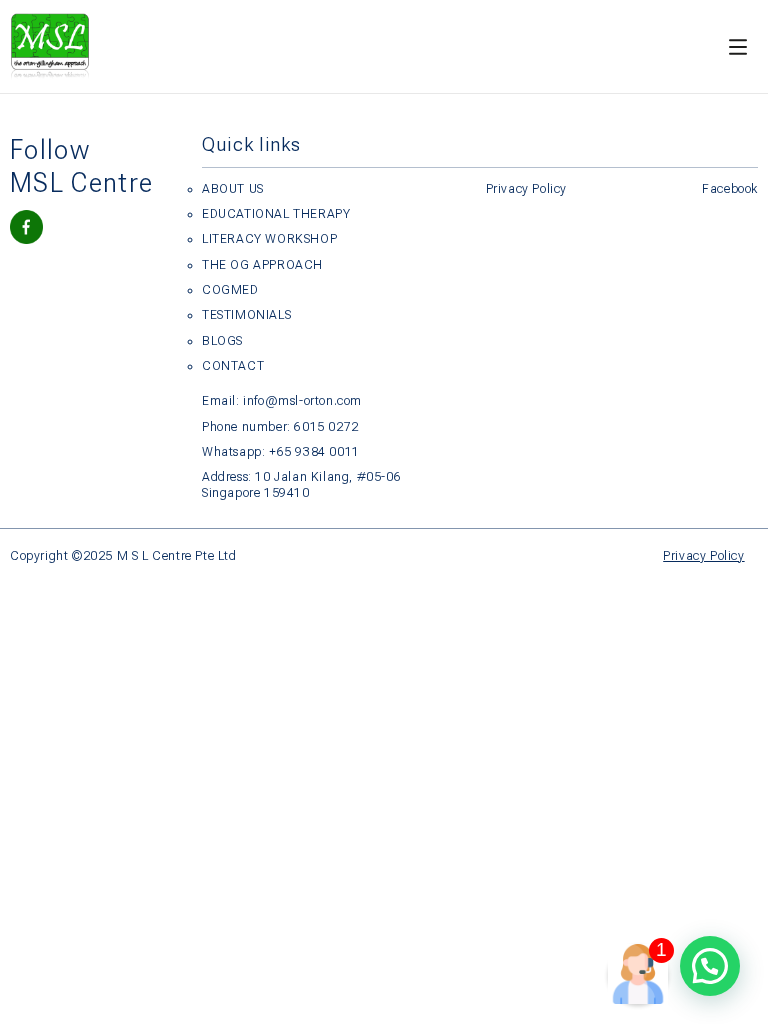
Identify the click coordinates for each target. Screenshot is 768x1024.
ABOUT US (233, 189)
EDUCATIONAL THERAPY (276, 214)
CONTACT (233, 366)
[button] (710, 966)
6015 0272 (326, 427)
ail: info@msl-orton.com (291, 401)
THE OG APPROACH (262, 265)
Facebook (730, 189)
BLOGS (222, 341)
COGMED (230, 290)
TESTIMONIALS (246, 315)
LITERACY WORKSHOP (269, 239)
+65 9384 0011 (314, 452)
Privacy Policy (526, 189)
